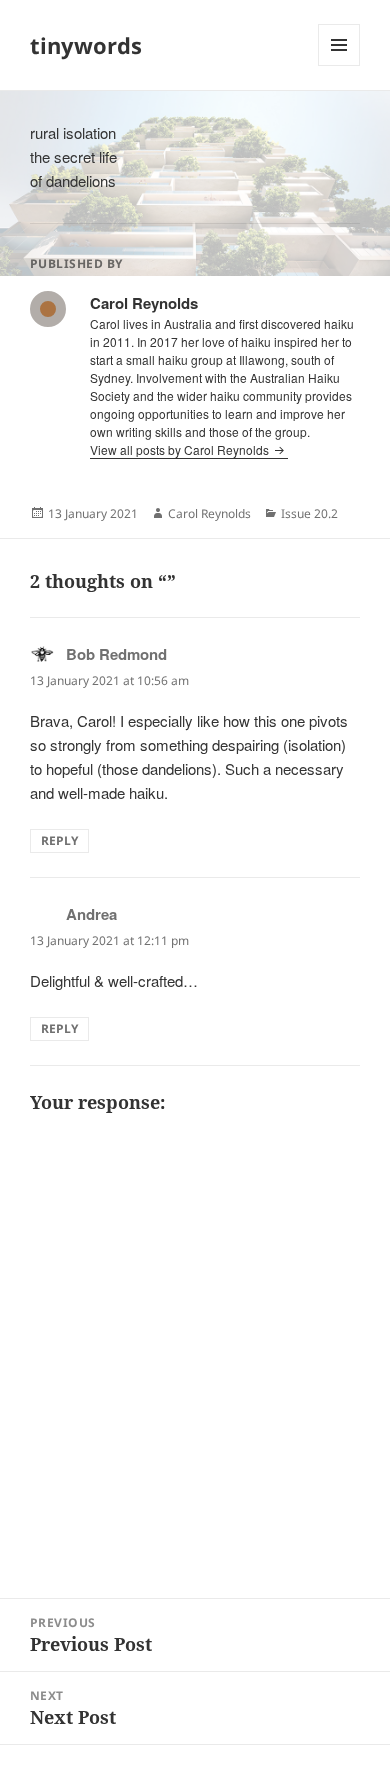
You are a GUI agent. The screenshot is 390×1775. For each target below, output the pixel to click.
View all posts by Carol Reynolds (181, 449)
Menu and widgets (339, 65)
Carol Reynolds (209, 513)
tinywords (86, 45)
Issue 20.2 (309, 513)
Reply (59, 840)
